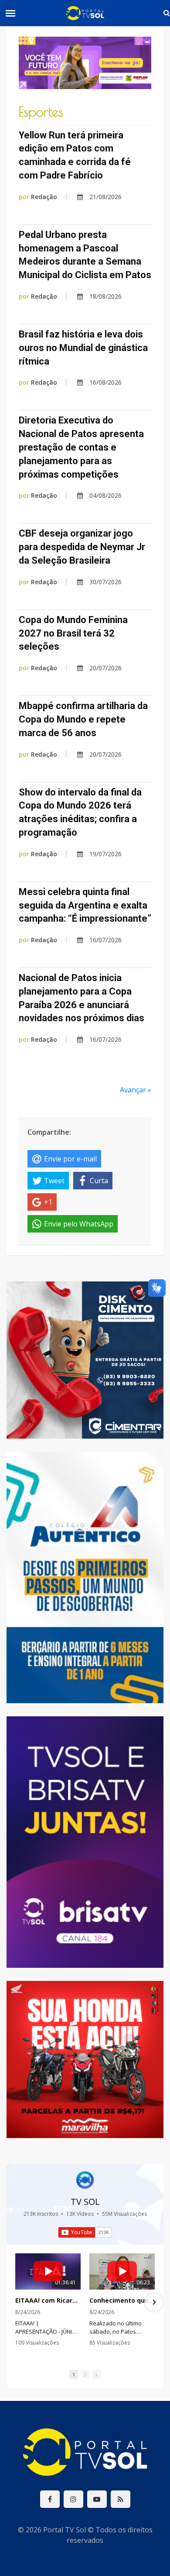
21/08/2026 (105, 197)
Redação (38, 197)
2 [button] (85, 2375)
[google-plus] (73, 2499)
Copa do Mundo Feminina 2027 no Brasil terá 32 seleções (73, 633)
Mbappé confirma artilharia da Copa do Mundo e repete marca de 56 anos (83, 719)
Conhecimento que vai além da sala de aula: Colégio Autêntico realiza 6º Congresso (122, 2300)
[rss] (121, 2499)
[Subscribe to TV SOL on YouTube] (85, 2232)
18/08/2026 (105, 296)
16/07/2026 (105, 940)
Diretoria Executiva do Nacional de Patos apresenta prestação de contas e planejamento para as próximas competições (81, 447)
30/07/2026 (105, 582)
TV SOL (85, 2202)
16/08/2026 (105, 382)
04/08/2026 (105, 495)
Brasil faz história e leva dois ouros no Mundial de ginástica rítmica (83, 348)
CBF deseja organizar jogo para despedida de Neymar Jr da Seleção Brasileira (82, 547)
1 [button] (74, 2375)
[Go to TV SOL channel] (85, 2180)
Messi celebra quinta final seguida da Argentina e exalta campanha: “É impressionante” (85, 905)
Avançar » (136, 1090)
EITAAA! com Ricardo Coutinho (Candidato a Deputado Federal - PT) (48, 2300)
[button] (16, 2302)
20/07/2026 (105, 668)
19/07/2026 (105, 854)
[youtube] (97, 2499)
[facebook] (50, 2499)
